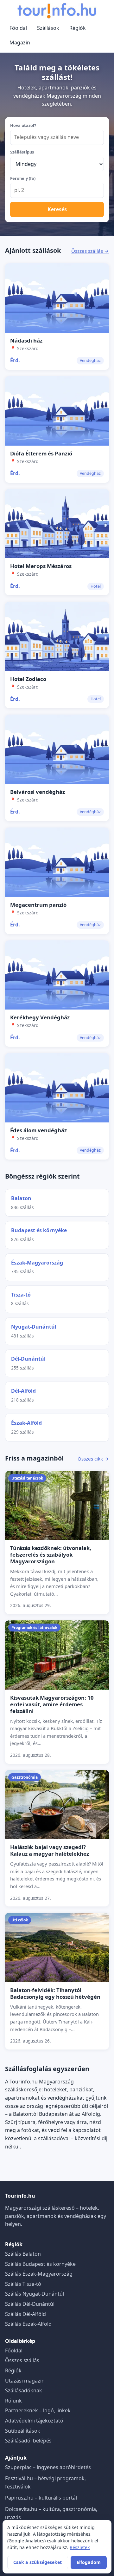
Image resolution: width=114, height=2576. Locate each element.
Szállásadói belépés (28, 2441)
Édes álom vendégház (38, 1130)
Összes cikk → (93, 1459)
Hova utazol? (23, 125)
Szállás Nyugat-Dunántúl (35, 2294)
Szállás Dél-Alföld (25, 2314)
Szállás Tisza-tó (23, 2284)
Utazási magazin (25, 2381)
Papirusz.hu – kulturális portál (41, 2498)
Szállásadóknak (24, 2390)
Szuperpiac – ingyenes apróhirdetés (48, 2467)
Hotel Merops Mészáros (41, 566)
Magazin (20, 42)
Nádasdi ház (26, 340)
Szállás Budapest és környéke (40, 2264)
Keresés (57, 209)
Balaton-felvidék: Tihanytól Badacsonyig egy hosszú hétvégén (55, 1993)
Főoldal (18, 28)
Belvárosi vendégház (38, 792)
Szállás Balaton (23, 2254)
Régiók (78, 28)
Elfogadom (89, 2562)
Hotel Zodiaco (28, 679)
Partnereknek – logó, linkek (38, 2410)
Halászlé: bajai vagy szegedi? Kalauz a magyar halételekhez (50, 1850)
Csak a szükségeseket (38, 2562)
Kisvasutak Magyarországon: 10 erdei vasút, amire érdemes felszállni (52, 1704)
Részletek (80, 2547)
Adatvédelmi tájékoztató (34, 2421)
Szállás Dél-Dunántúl (30, 2304)
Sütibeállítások (23, 2431)
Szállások (48, 28)
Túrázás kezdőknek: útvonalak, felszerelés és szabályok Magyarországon (51, 1555)
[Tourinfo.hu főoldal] (57, 11)
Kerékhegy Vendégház (40, 1017)
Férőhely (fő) (23, 178)
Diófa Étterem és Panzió (41, 453)
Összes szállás (22, 2360)
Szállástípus (22, 152)
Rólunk (13, 2401)
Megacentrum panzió (38, 905)
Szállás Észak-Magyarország (39, 2274)
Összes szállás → (90, 251)
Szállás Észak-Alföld (28, 2324)
